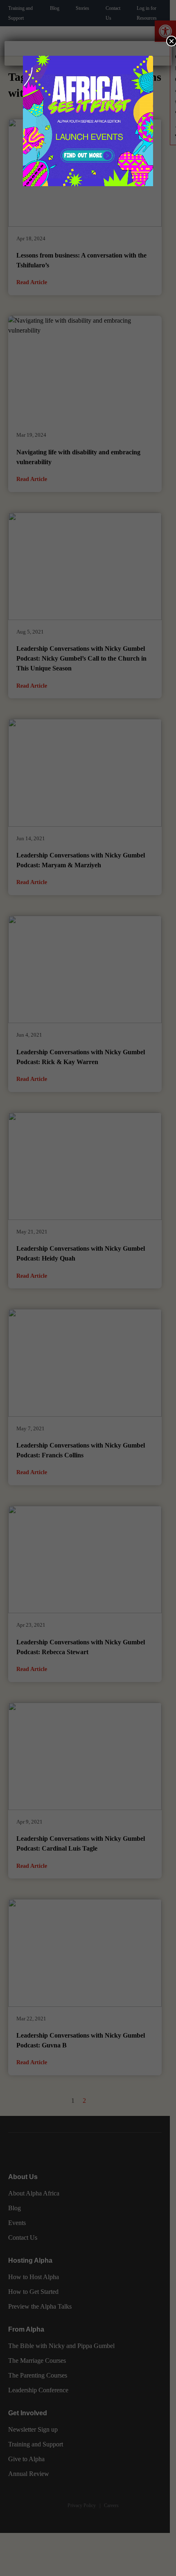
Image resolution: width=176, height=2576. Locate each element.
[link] (88, 121)
